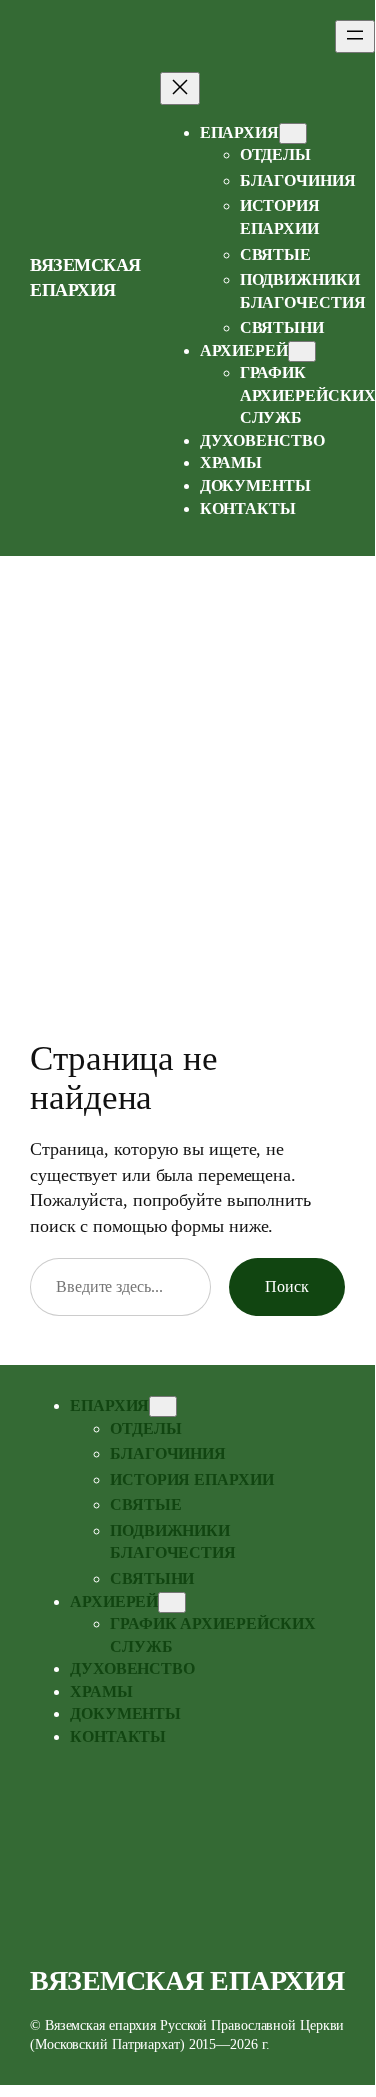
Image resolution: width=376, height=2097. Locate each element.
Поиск (287, 1286)
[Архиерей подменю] (302, 351)
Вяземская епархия (187, 1980)
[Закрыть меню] (180, 88)
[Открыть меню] (355, 36)
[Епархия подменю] (293, 133)
